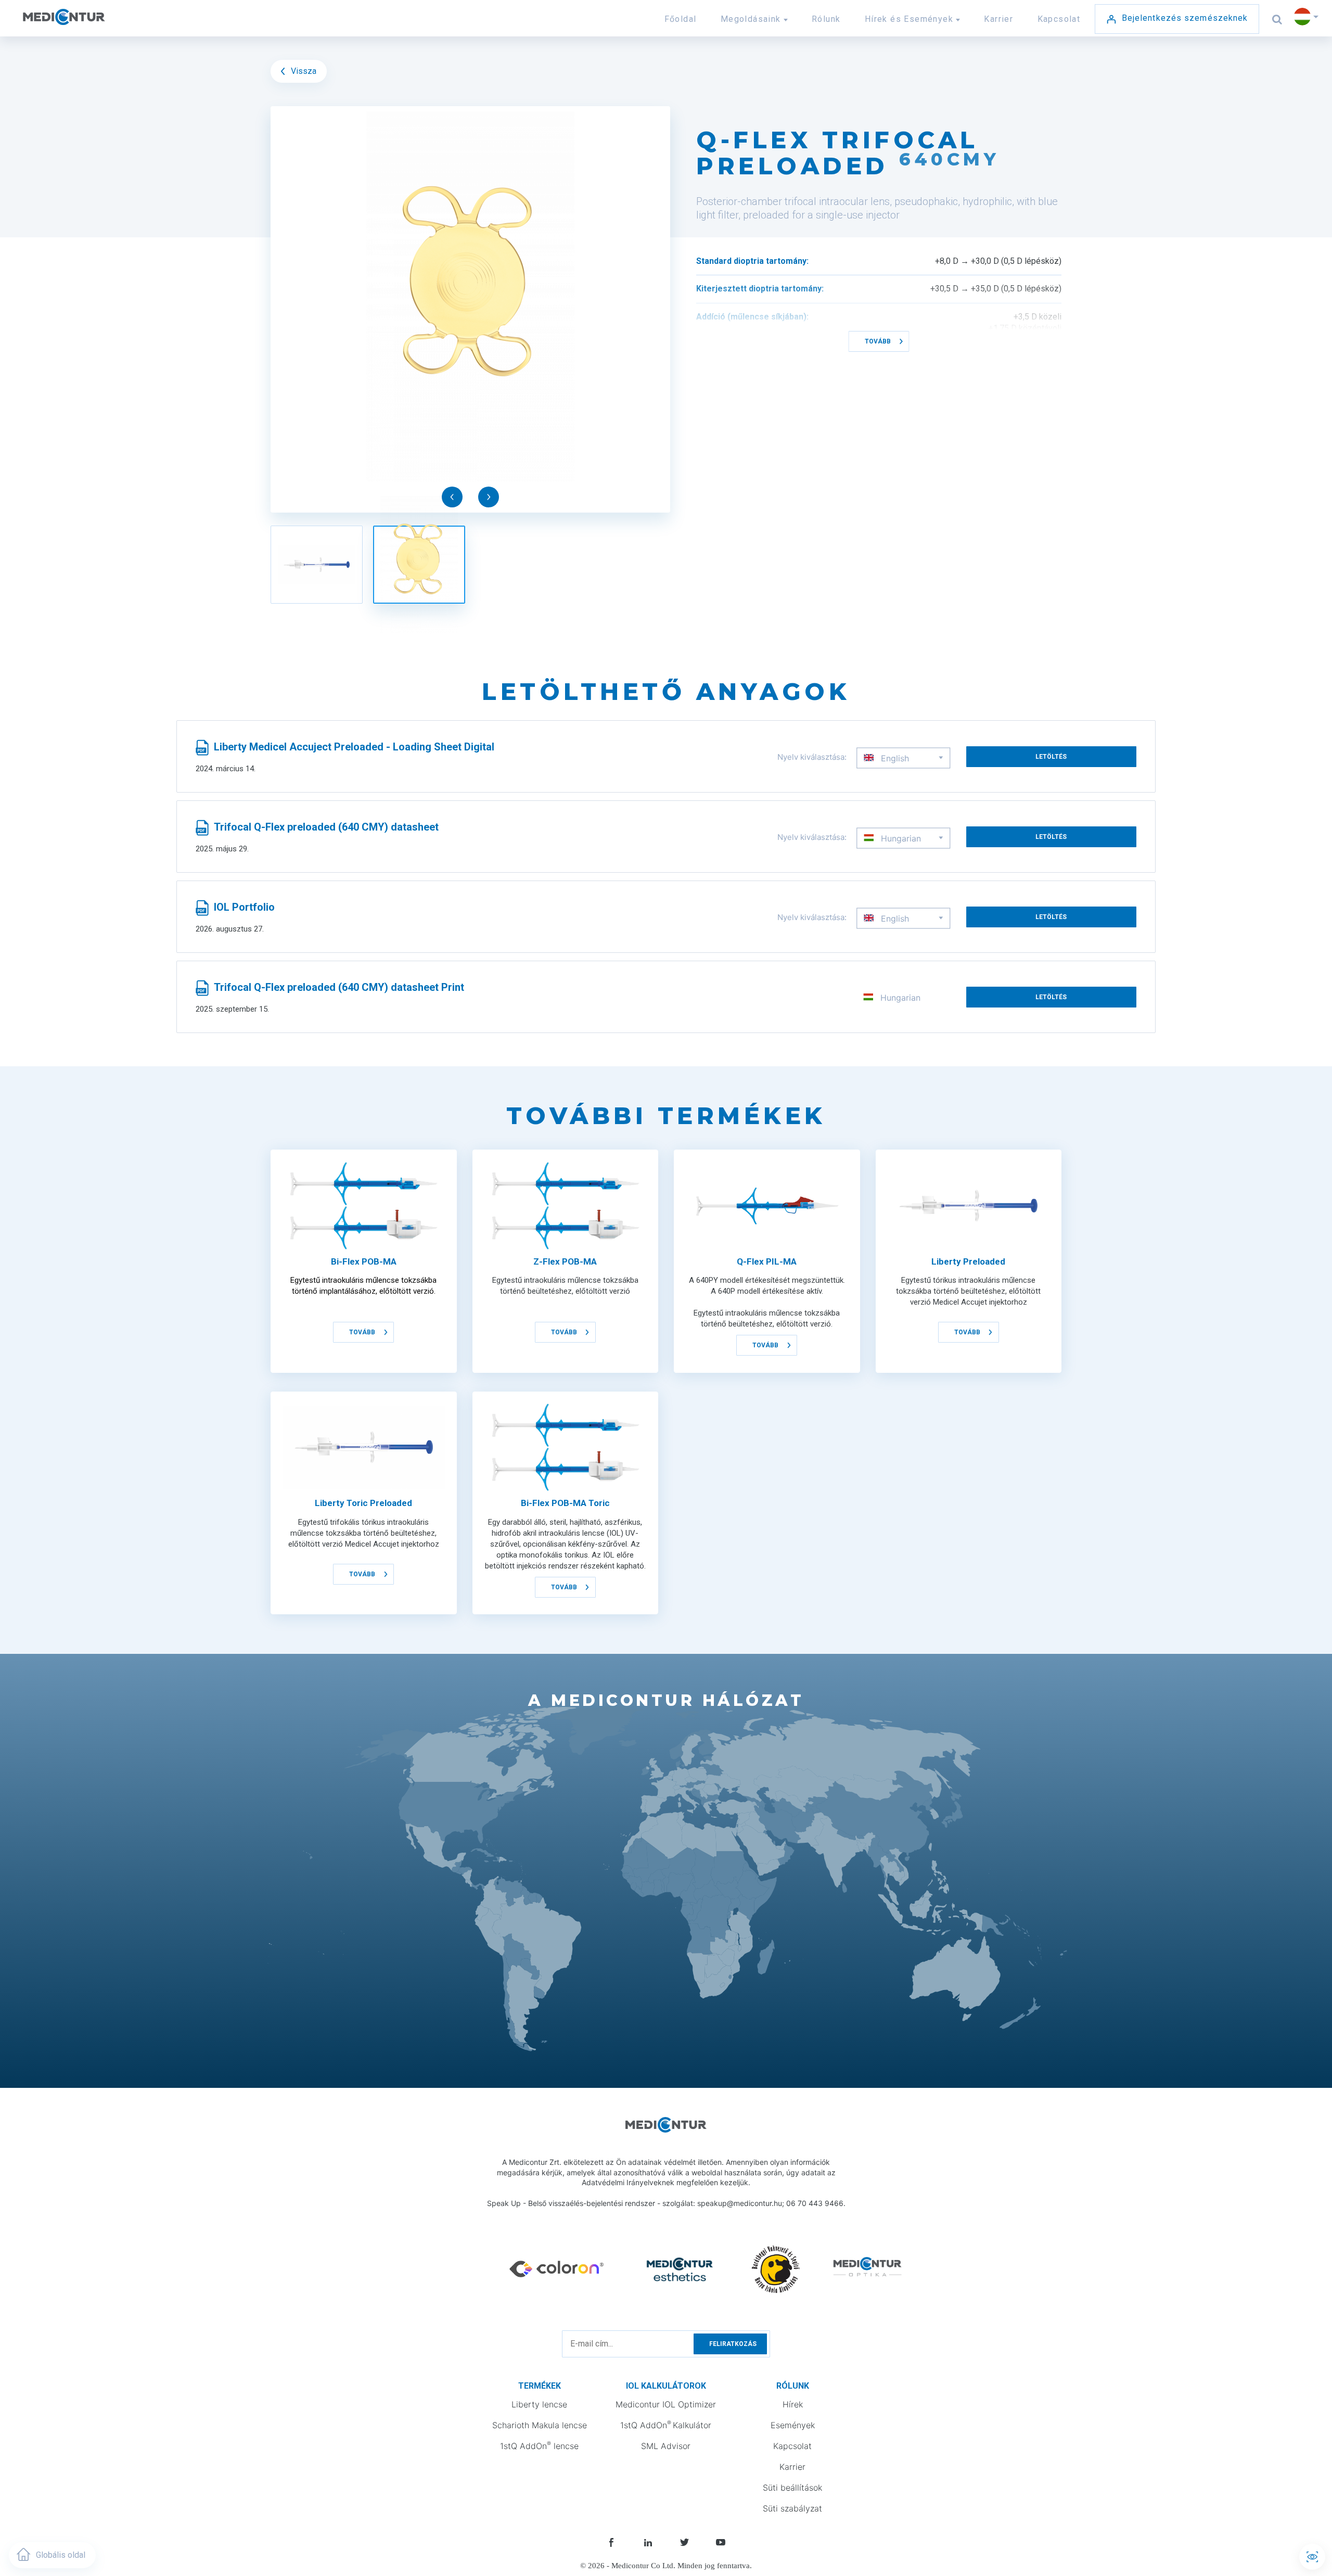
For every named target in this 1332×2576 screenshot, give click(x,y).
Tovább (878, 341)
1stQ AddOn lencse (539, 2445)
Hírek (793, 2404)
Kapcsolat (1059, 19)
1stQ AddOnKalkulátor (666, 2425)
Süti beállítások (792, 2488)
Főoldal (681, 19)
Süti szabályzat (792, 2508)
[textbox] (904, 758)
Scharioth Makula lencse (540, 2425)
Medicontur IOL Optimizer (666, 2404)
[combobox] (904, 758)
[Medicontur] (87, 23)
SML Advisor (666, 2446)
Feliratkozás (733, 2344)
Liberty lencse (539, 2404)
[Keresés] (1278, 19)
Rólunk (826, 19)
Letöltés (1051, 757)
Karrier (998, 19)
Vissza (303, 71)
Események (793, 2425)
